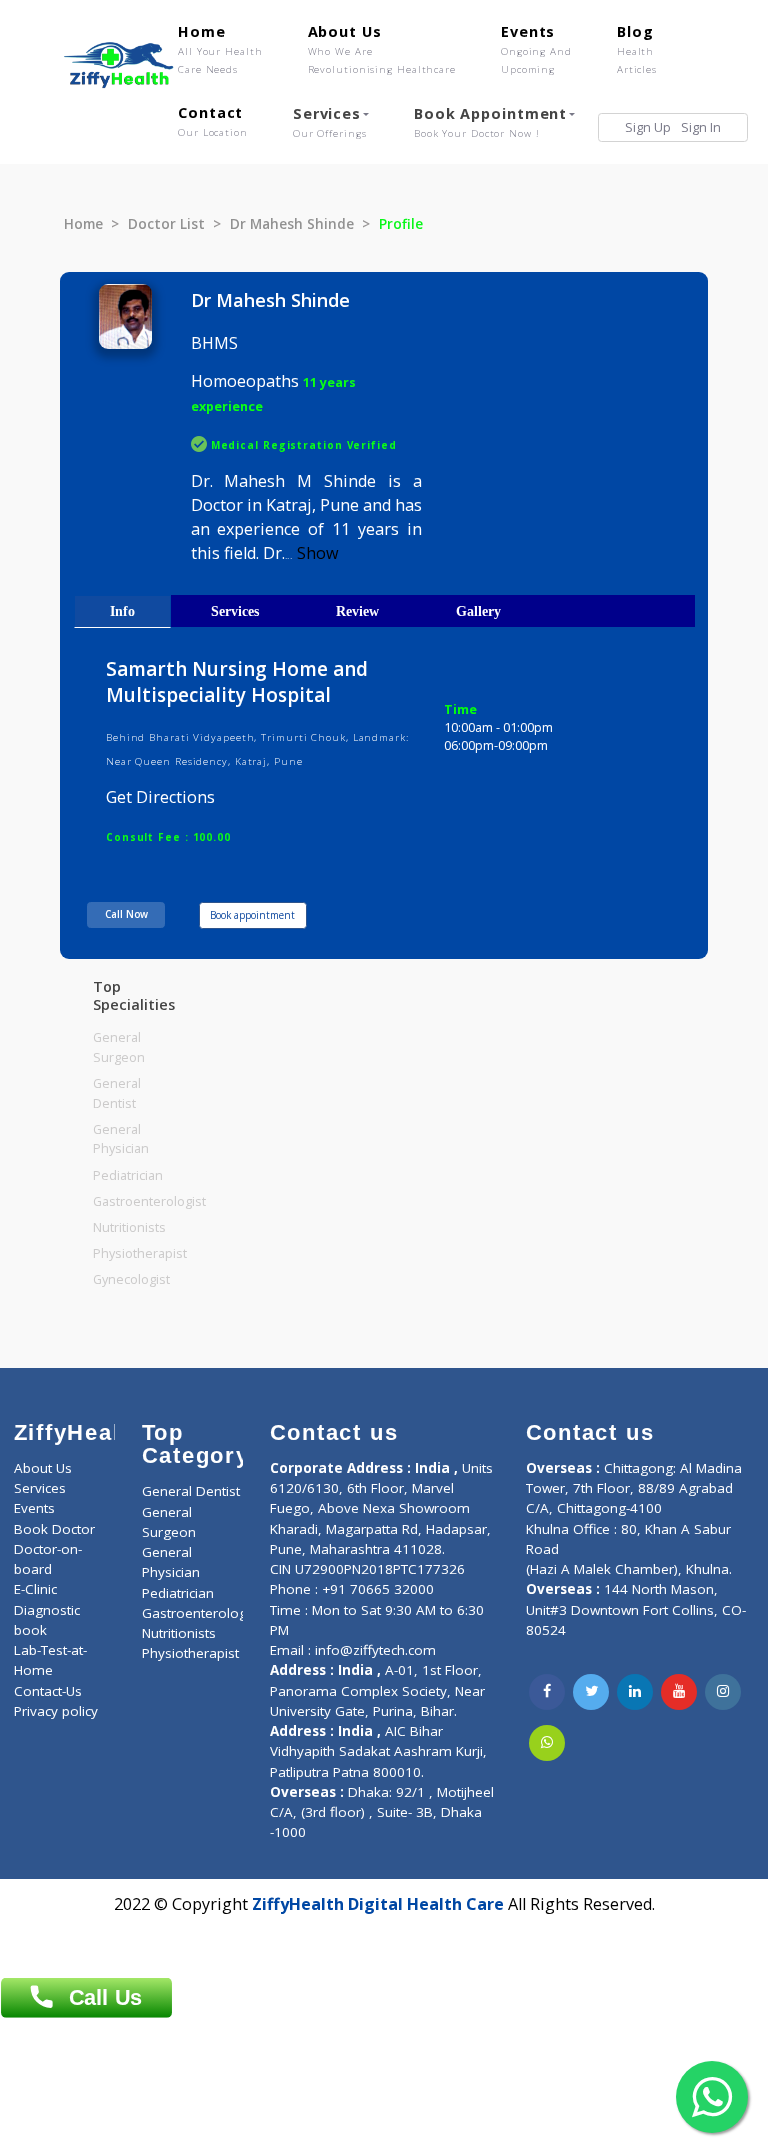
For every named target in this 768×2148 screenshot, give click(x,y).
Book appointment (252, 915)
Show (318, 553)
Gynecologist (131, 1279)
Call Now (126, 914)
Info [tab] (122, 611)
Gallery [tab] (478, 611)
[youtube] (679, 1692)
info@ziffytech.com (375, 1650)
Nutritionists (129, 1227)
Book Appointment (490, 122)
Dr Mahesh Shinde (292, 224)
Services (330, 122)
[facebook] (547, 1692)
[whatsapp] (547, 1743)
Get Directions (160, 797)
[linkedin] (635, 1692)
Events (536, 49)
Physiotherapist (140, 1253)
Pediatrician (128, 1175)
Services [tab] (235, 611)
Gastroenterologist (149, 1201)
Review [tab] (357, 611)
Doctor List (166, 224)
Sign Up (648, 127)
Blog (637, 49)
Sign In (701, 127)
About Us (382, 49)
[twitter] (591, 1692)
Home (220, 49)
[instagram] (723, 1692)
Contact (213, 121)
